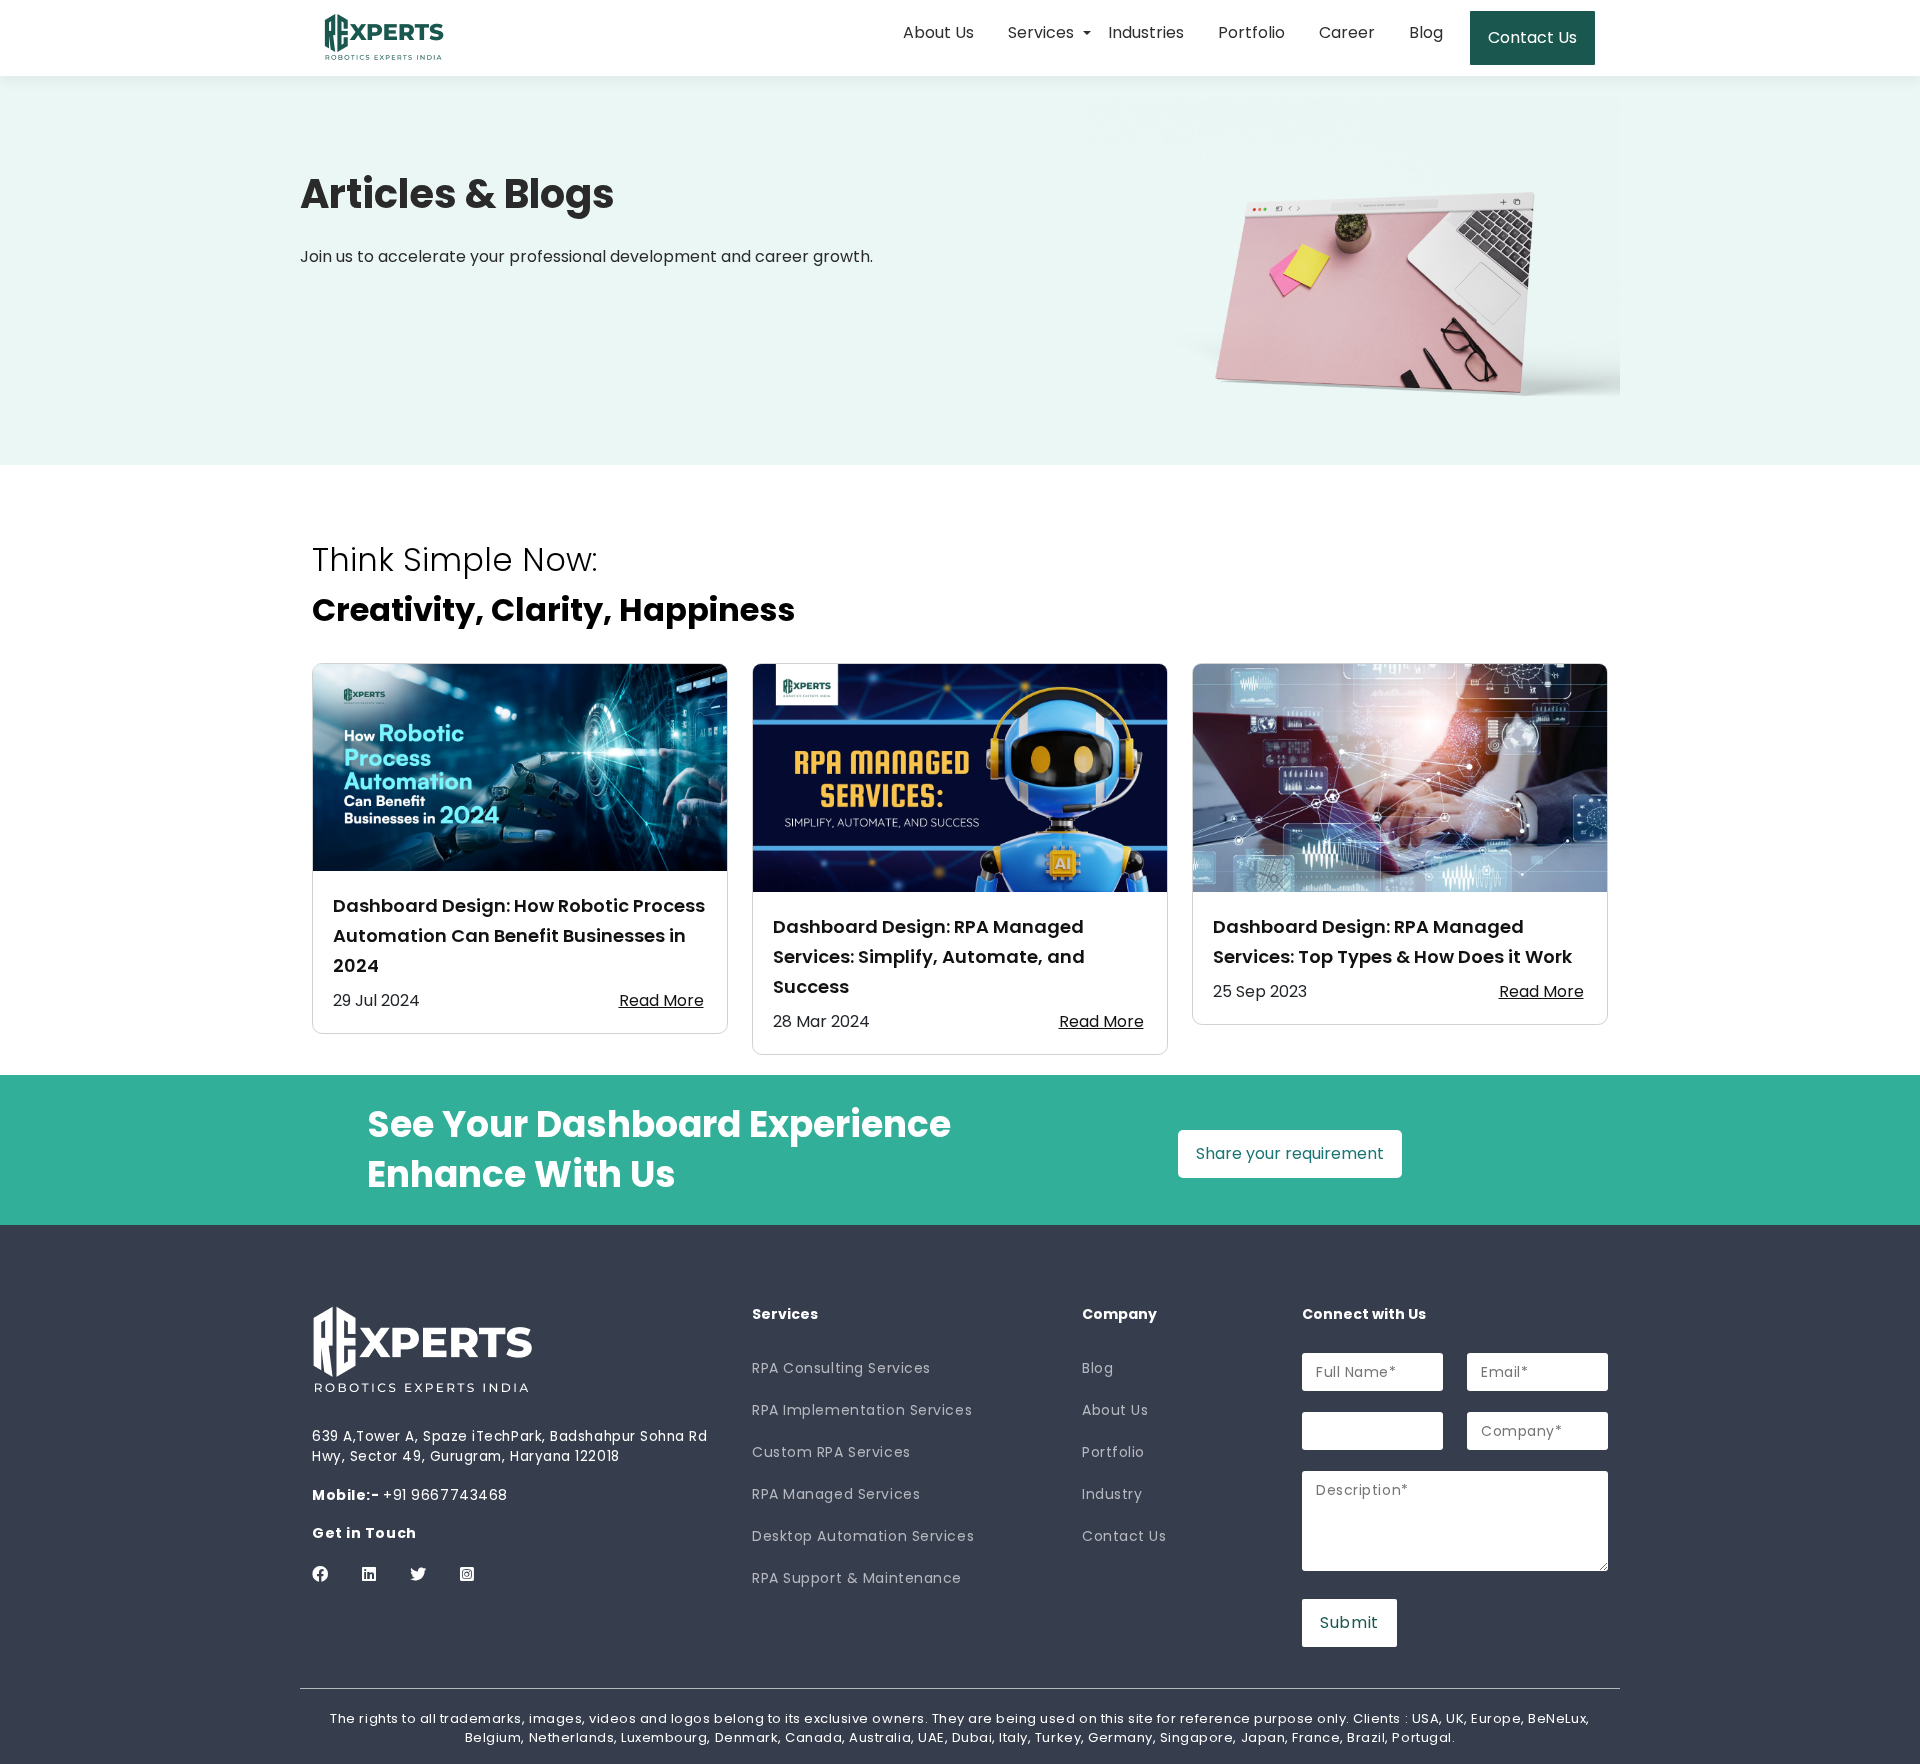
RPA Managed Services (836, 1494)
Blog (1426, 32)
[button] (1087, 34)
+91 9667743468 (445, 1495)
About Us (938, 32)
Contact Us (1532, 37)
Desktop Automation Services (863, 1536)
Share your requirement (1290, 1153)
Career (1347, 32)
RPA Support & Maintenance (857, 1578)
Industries (1146, 32)
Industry (1112, 1494)
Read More (661, 1000)
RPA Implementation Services (862, 1410)
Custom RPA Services (831, 1452)
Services (1041, 32)
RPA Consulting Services (841, 1368)
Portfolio (1251, 32)
